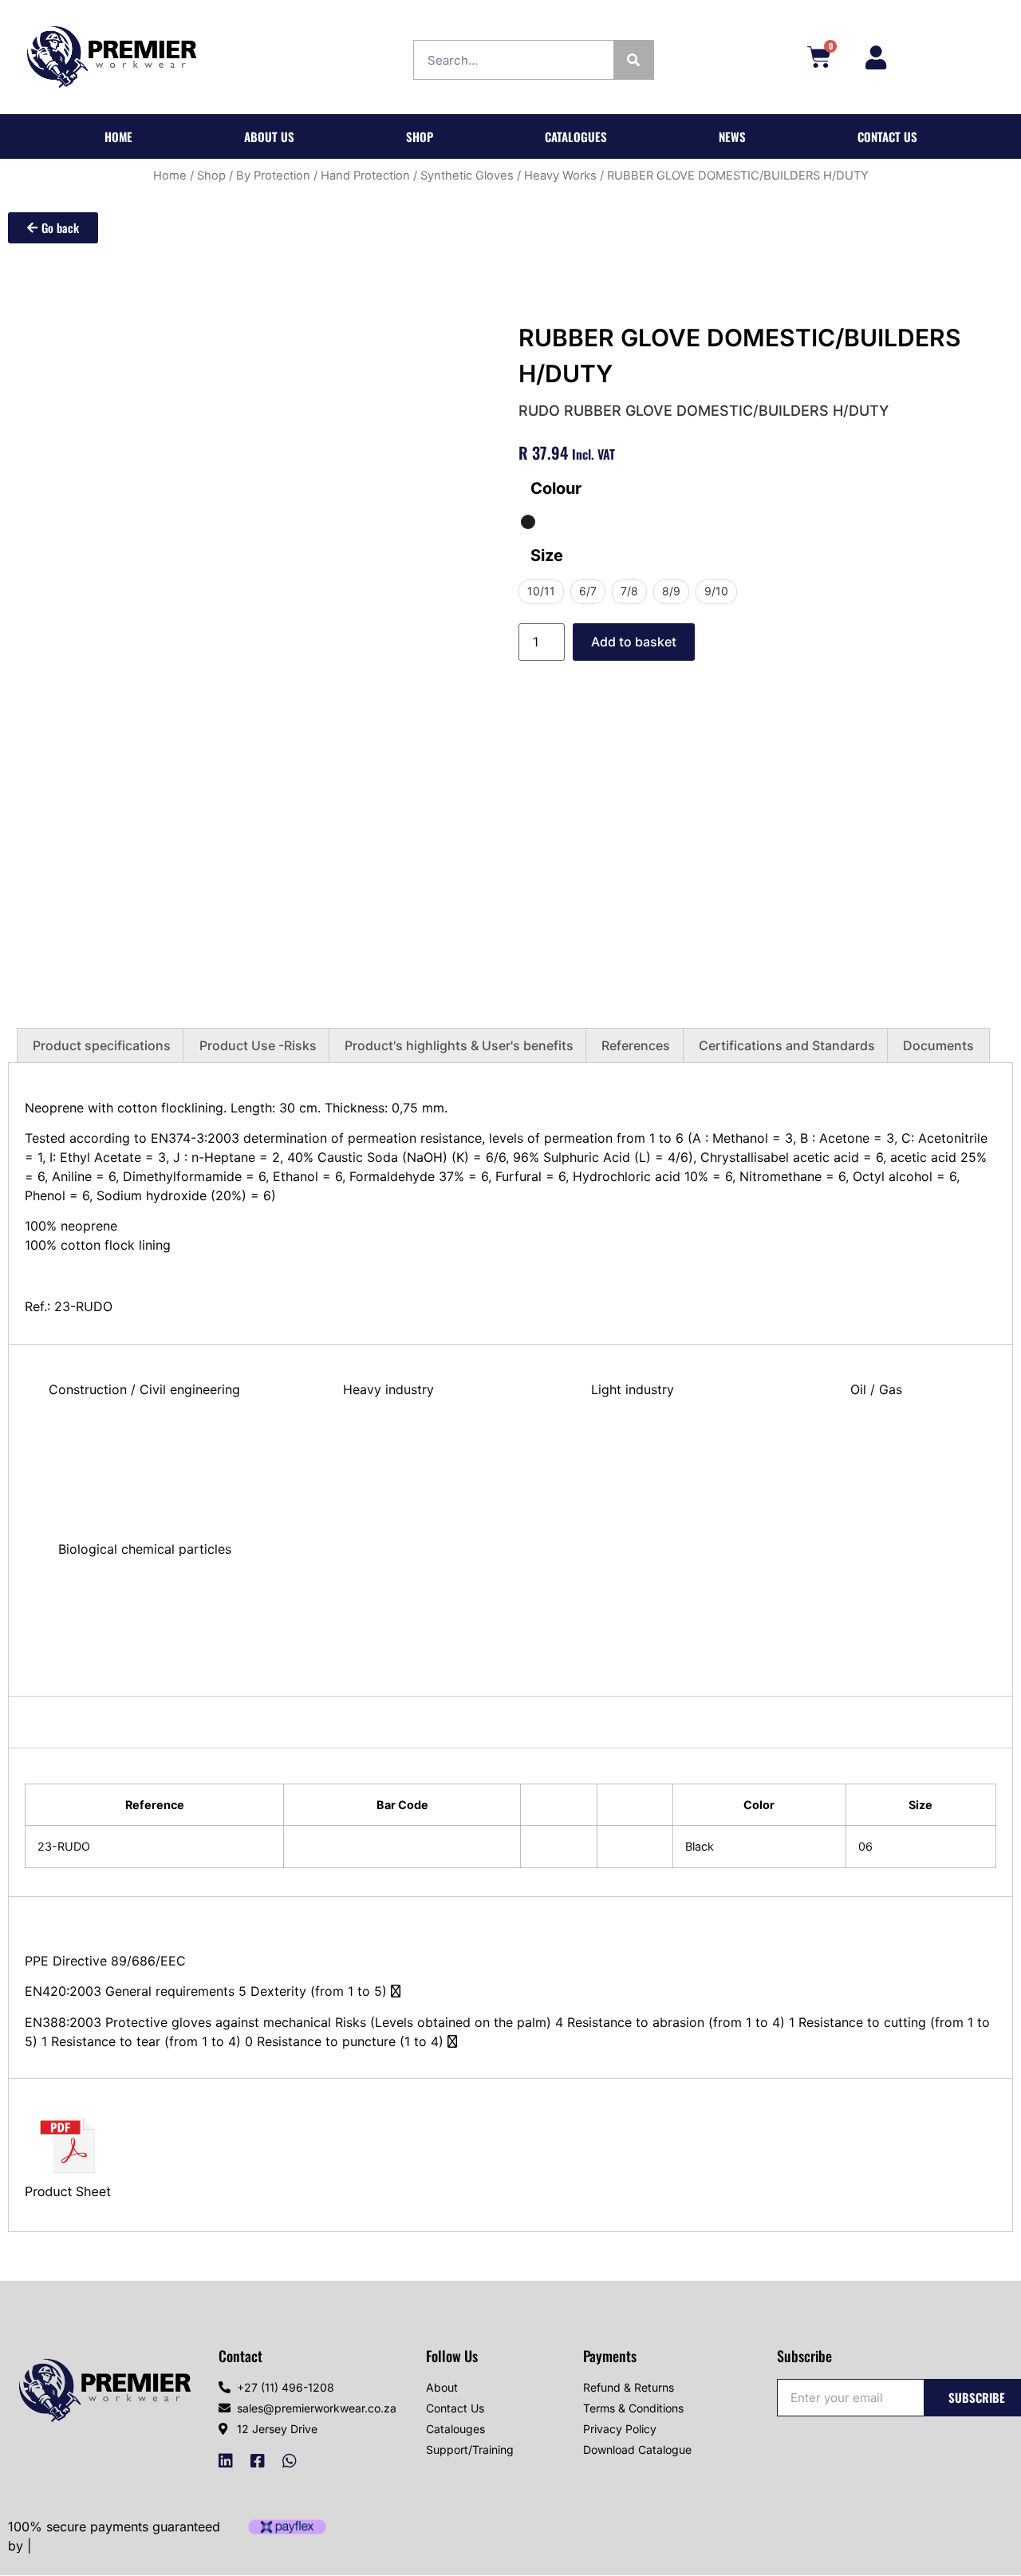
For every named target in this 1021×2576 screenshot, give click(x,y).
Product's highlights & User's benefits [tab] (459, 1045)
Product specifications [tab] (102, 1045)
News (732, 136)
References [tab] (636, 1045)
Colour (556, 488)
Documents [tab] (938, 1045)
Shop (420, 136)
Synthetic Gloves (467, 176)
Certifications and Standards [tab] (787, 1045)
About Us (269, 136)
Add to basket (634, 642)
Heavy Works (560, 176)
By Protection (273, 176)
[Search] (633, 60)
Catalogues (576, 136)
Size (547, 555)
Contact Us (887, 136)
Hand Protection (365, 176)
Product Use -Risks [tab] (258, 1045)
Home (118, 136)
